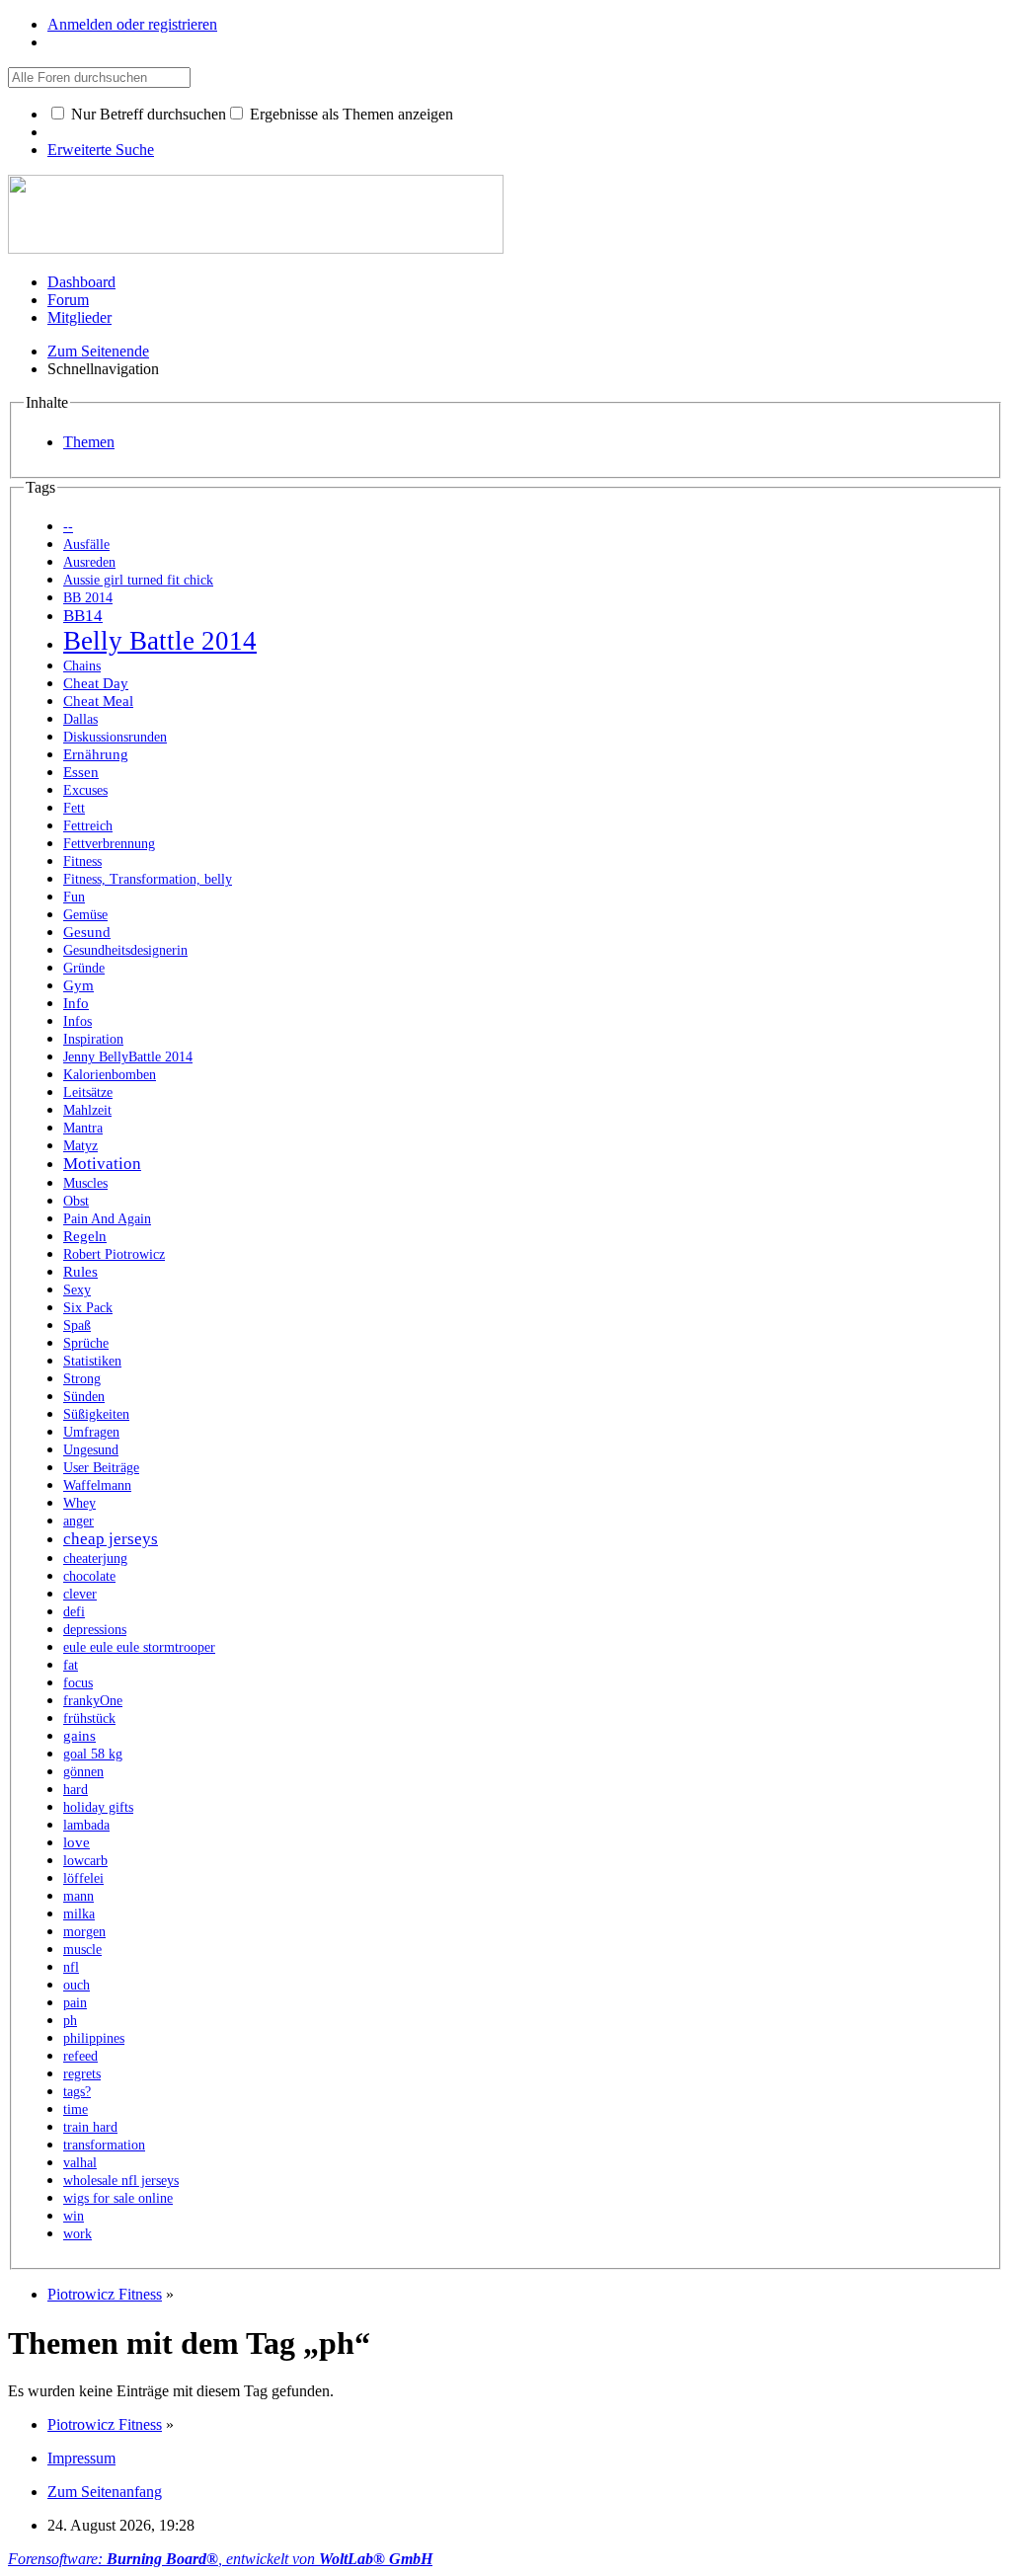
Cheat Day (96, 683)
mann (78, 1896)
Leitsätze (88, 1093)
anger (78, 1521)
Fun (74, 897)
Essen (81, 772)
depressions (95, 1630)
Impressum (81, 2458)
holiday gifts (98, 1807)
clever (80, 1594)
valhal (80, 2163)
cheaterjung (95, 1559)
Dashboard (81, 282)
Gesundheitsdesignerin (125, 950)
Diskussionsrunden (115, 737)
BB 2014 (88, 598)
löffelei (83, 1878)
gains (79, 1735)
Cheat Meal (98, 701)
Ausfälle (86, 545)
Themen (89, 442)
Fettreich (88, 826)
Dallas (80, 719)
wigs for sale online (118, 2198)
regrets (82, 2074)
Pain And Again (107, 1219)
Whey (79, 1503)
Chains (82, 666)
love (77, 1842)
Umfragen (91, 1432)
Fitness (82, 861)
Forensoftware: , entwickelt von (220, 2559)
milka (79, 1914)
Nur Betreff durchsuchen (147, 114)
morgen (84, 1932)
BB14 (83, 616)
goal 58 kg (93, 1754)
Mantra (83, 1128)
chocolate (89, 1576)
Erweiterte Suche (101, 150)
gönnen (83, 1772)
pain (75, 2003)
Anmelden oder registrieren (132, 24)
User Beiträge (101, 1468)
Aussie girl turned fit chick (138, 580)
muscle (82, 1950)
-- (68, 527)
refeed (80, 2056)
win (74, 2216)
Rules (80, 1271)
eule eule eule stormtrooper (139, 1647)
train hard (90, 2127)
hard (76, 1790)
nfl (71, 1967)
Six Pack (88, 1308)
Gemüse (85, 915)
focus (78, 1683)
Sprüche (86, 1343)
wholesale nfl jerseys (121, 2181)
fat (71, 1665)
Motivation (102, 1164)
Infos (78, 1021)
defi (74, 1612)
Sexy (77, 1290)
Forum (68, 300)
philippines (94, 2038)
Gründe (84, 968)
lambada (86, 1825)
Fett (74, 808)
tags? (77, 2092)
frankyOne (93, 1701)
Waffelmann (97, 1485)
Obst (76, 1201)
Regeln (85, 1236)
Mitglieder (79, 317)
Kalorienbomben (110, 1075)
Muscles (85, 1183)
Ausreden (89, 562)
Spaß (77, 1326)
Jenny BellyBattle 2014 (128, 1057)
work (78, 2234)
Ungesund (91, 1450)
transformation (104, 2145)
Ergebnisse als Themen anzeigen (350, 114)
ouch (77, 1985)
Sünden (84, 1397)
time (76, 2109)
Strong (82, 1379)
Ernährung (96, 754)
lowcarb (85, 1861)
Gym (78, 985)
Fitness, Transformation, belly (148, 879)
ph (70, 2021)
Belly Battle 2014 (160, 641)
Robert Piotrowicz (114, 1254)
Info (76, 1003)
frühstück (89, 1718)
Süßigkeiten (96, 1414)
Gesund (87, 932)
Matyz (80, 1146)
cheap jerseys (111, 1539)
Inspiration (93, 1039)
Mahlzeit (87, 1110)
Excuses (85, 790)
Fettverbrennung (109, 844)
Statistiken (92, 1361)
